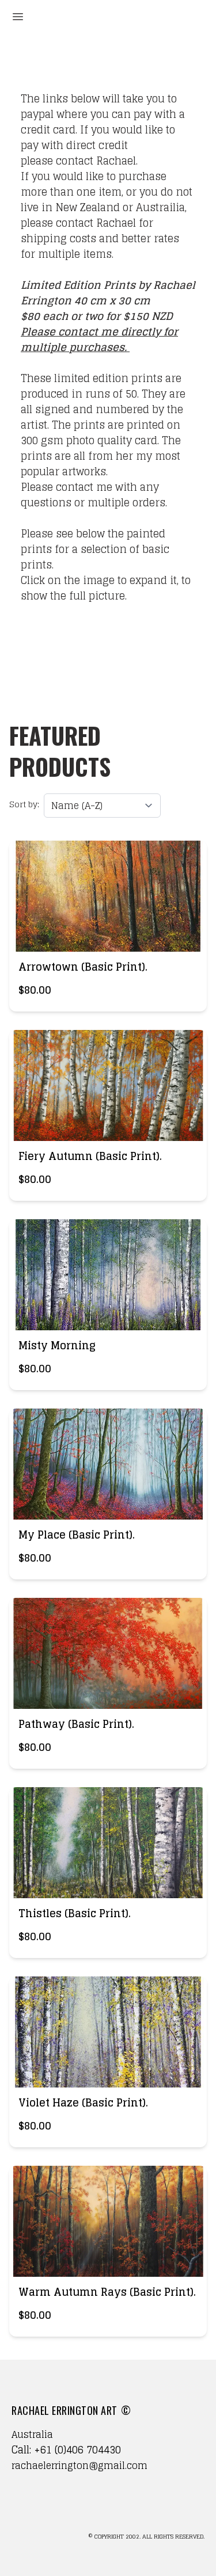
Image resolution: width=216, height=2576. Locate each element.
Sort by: (24, 804)
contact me (88, 331)
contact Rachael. (97, 161)
